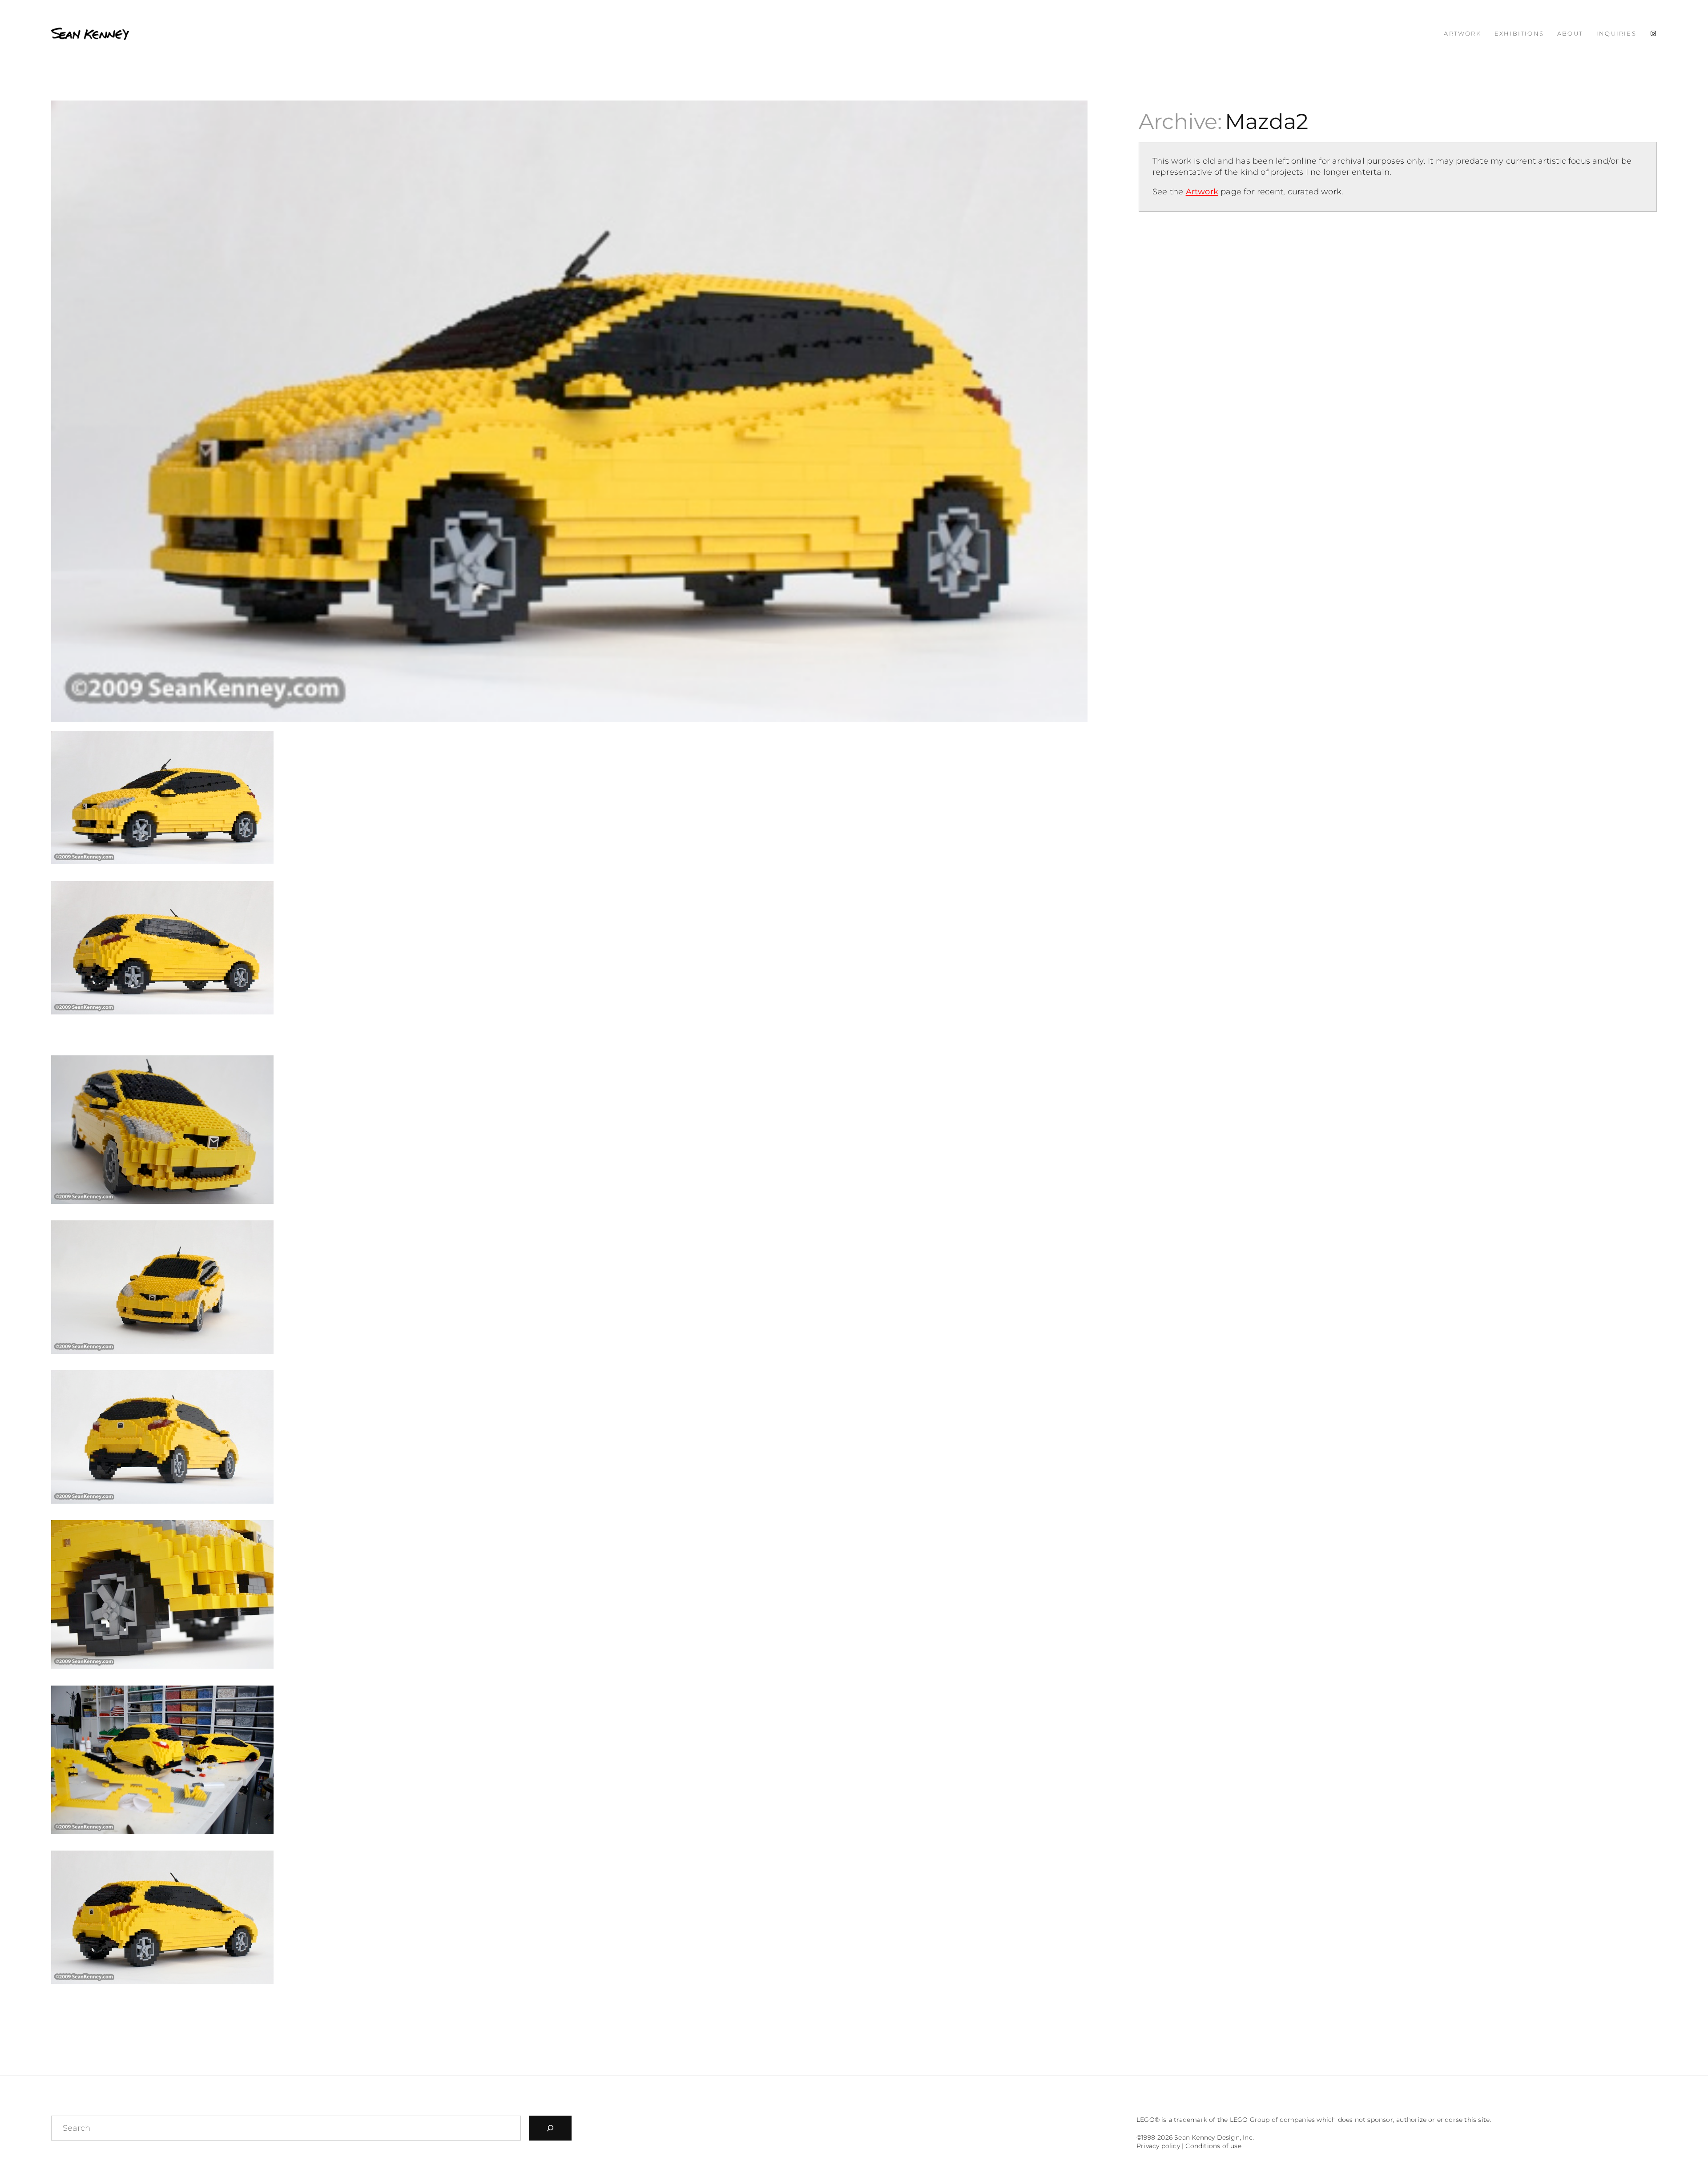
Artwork (1202, 192)
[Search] (550, 2128)
